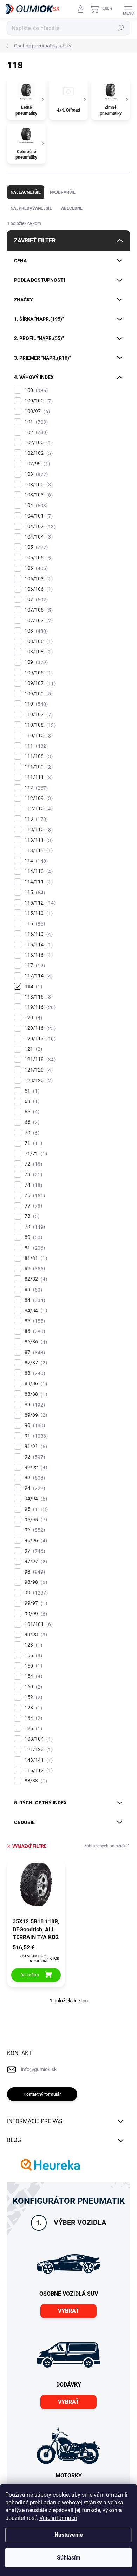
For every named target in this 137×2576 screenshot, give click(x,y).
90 (34, 1425)
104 (35, 505)
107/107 (38, 620)
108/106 (38, 642)
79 (34, 1227)
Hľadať (121, 28)
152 (32, 1697)
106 (35, 568)
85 (34, 1321)
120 (32, 1018)
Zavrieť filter (35, 241)
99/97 (35, 1603)
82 (34, 1269)
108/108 (38, 652)
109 (35, 662)
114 (35, 861)
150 (32, 1666)
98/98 (35, 1582)
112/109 (38, 798)
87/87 (35, 1363)
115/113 (38, 913)
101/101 (38, 1624)
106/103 (38, 579)
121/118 (39, 1059)
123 (32, 1645)
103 (35, 474)
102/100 (38, 443)
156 (32, 1656)
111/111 (38, 777)
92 (34, 1457)
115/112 (39, 903)
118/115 (38, 997)
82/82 (35, 1279)
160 (32, 1687)
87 (34, 1352)
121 (32, 1049)
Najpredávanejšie (31, 208)
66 (31, 1122)
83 (32, 1290)
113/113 (38, 851)
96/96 (35, 1540)
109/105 (38, 673)
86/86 (35, 1342)
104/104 (38, 537)
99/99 (35, 1614)
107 (35, 599)
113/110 (38, 830)
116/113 (38, 934)
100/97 (36, 411)
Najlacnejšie (26, 192)
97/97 (35, 1561)
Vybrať (68, 2311)
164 (32, 1718)
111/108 (38, 756)
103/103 (38, 495)
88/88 (35, 1394)
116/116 (38, 955)
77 (32, 1206)
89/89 (35, 1415)
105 (35, 547)
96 (34, 1530)
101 (35, 422)
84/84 (35, 1311)
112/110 (38, 809)
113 (35, 819)
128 (32, 1708)
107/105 (38, 610)
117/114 (38, 976)
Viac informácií (58, 2518)
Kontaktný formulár (42, 2094)
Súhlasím (69, 2558)
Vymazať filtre (29, 1846)
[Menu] (128, 9)
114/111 (38, 882)
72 (32, 1164)
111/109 (38, 767)
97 (34, 1551)
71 (32, 1143)
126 (32, 1729)
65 (31, 1112)
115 (34, 892)
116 (34, 924)
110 (35, 704)
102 (35, 432)
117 (34, 965)
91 (35, 1436)
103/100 (38, 485)
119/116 (39, 1007)
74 (32, 1185)
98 (34, 1572)
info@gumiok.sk (39, 2069)
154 (32, 1676)
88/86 (35, 1384)
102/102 (38, 453)
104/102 (39, 526)
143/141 (38, 1760)
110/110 (38, 736)
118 (32, 986)
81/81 (35, 1258)
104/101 (38, 516)
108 (35, 631)
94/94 (35, 1499)
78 (31, 1216)
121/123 (38, 1750)
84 (34, 1300)
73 (32, 1174)
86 (34, 1331)
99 (35, 1593)
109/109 (38, 694)
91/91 (35, 1446)
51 (31, 1091)
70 (31, 1133)
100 (35, 390)
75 (34, 1196)
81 (34, 1248)
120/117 (39, 1039)
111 (35, 746)
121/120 (38, 1070)
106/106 (38, 589)
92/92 (35, 1467)
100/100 (38, 401)
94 (34, 1488)
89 (34, 1405)
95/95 (35, 1520)
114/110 (38, 871)
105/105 (38, 558)
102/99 (36, 464)
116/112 (38, 1771)
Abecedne (72, 208)
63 (31, 1102)
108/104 (38, 1739)
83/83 (35, 1781)
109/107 (39, 683)
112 (35, 788)
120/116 (39, 1028)
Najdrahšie (63, 192)
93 (34, 1478)
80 (32, 1237)
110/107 (38, 715)
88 (34, 1373)
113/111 (38, 840)
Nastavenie (69, 2535)
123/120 (38, 1080)
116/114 (38, 945)
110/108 (39, 725)
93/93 (35, 1634)
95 (35, 1509)
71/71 (35, 1154)
